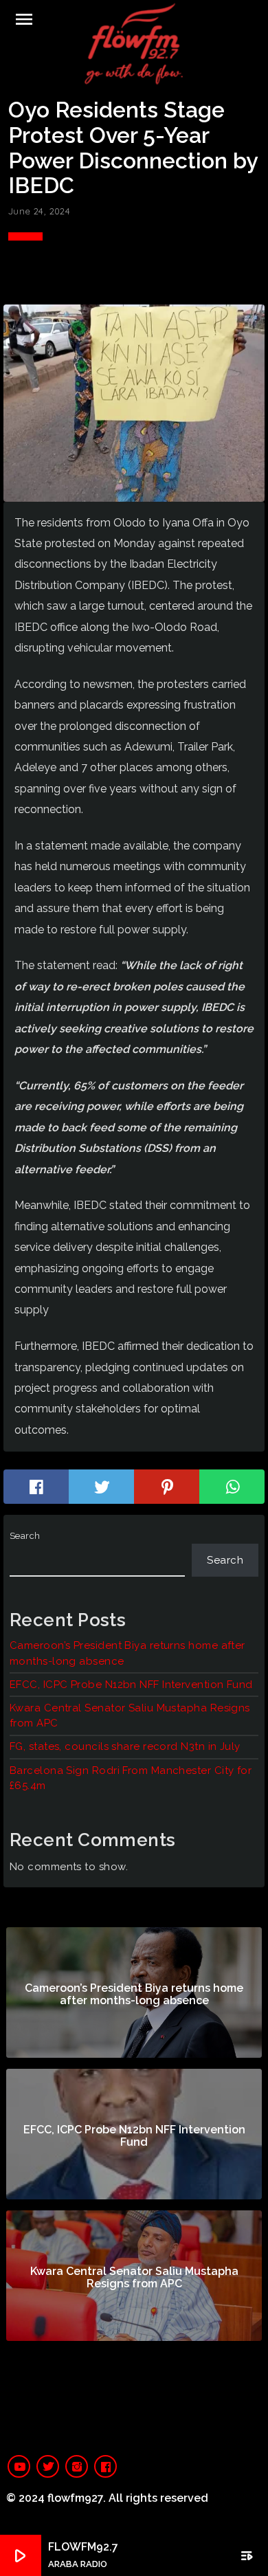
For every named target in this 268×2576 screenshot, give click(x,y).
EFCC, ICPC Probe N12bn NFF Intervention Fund (131, 1685)
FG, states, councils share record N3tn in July (125, 1746)
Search (25, 1536)
